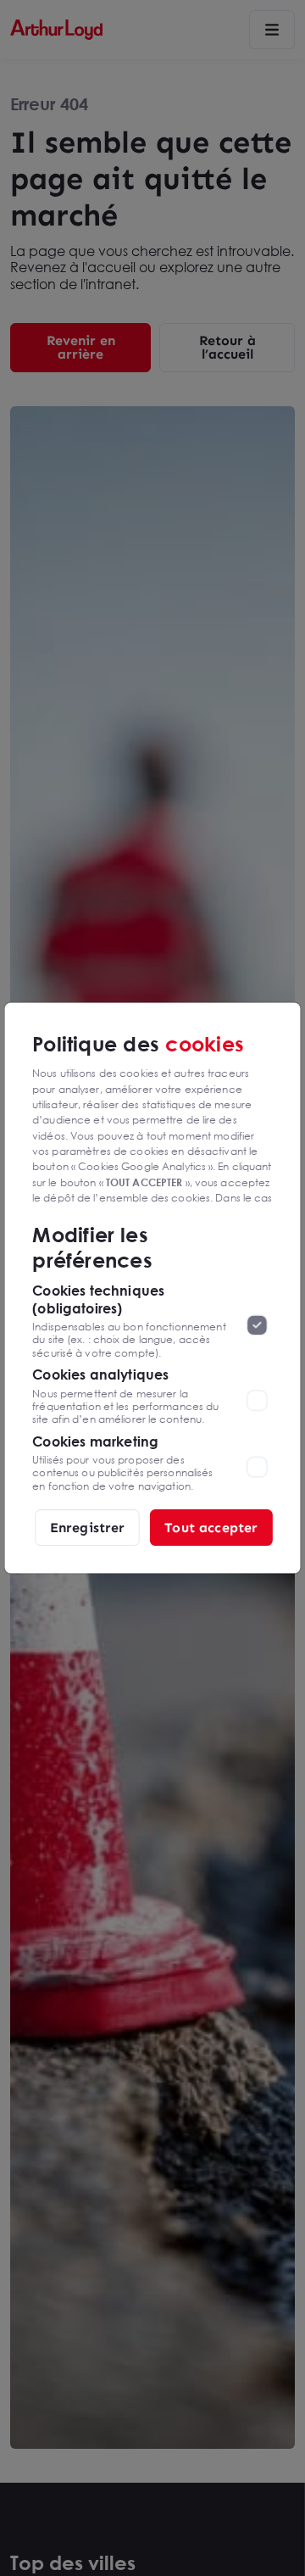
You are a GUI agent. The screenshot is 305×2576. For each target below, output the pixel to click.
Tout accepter (211, 1527)
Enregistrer (88, 1527)
